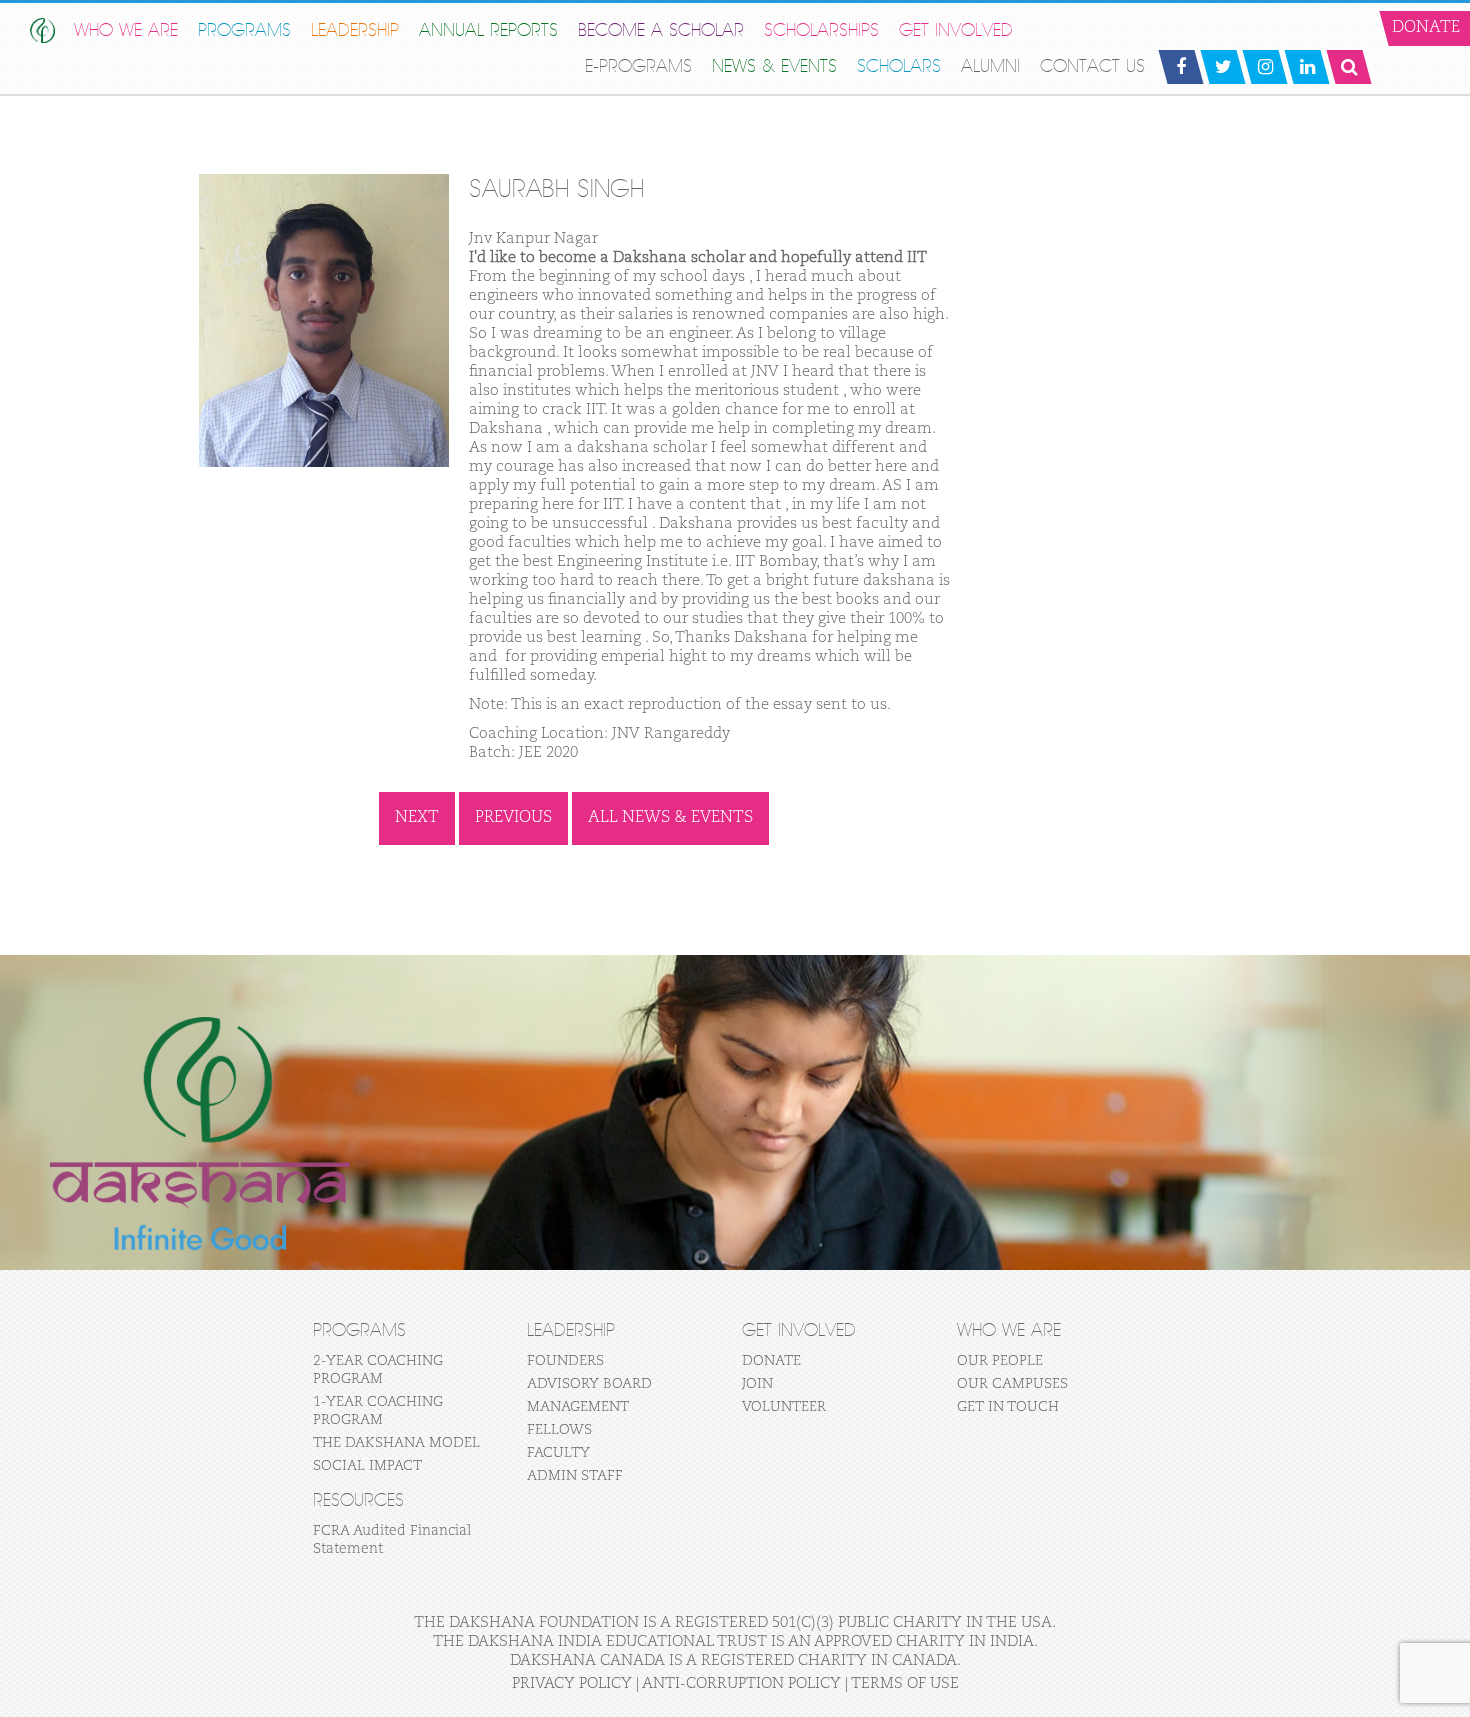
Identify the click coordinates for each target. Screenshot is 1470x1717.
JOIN (757, 1384)
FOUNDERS (565, 1361)
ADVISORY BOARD (589, 1384)
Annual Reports (488, 30)
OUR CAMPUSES (1012, 1384)
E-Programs (638, 66)
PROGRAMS (244, 30)
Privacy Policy (572, 1683)
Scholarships (821, 30)
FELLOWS (559, 1430)
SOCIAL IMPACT (367, 1466)
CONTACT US (1092, 66)
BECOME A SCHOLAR (661, 30)
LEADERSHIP (355, 30)
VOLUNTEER (784, 1407)
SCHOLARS (899, 66)
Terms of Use (905, 1683)
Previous (513, 818)
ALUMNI (990, 66)
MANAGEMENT (578, 1407)
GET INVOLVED (956, 30)
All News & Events (670, 818)
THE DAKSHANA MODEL (396, 1443)
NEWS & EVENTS (774, 66)
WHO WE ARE (126, 30)
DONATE (771, 1361)
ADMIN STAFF (575, 1476)
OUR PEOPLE (1000, 1361)
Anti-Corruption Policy (741, 1683)
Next (417, 818)
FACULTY (558, 1453)
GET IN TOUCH (1008, 1407)
